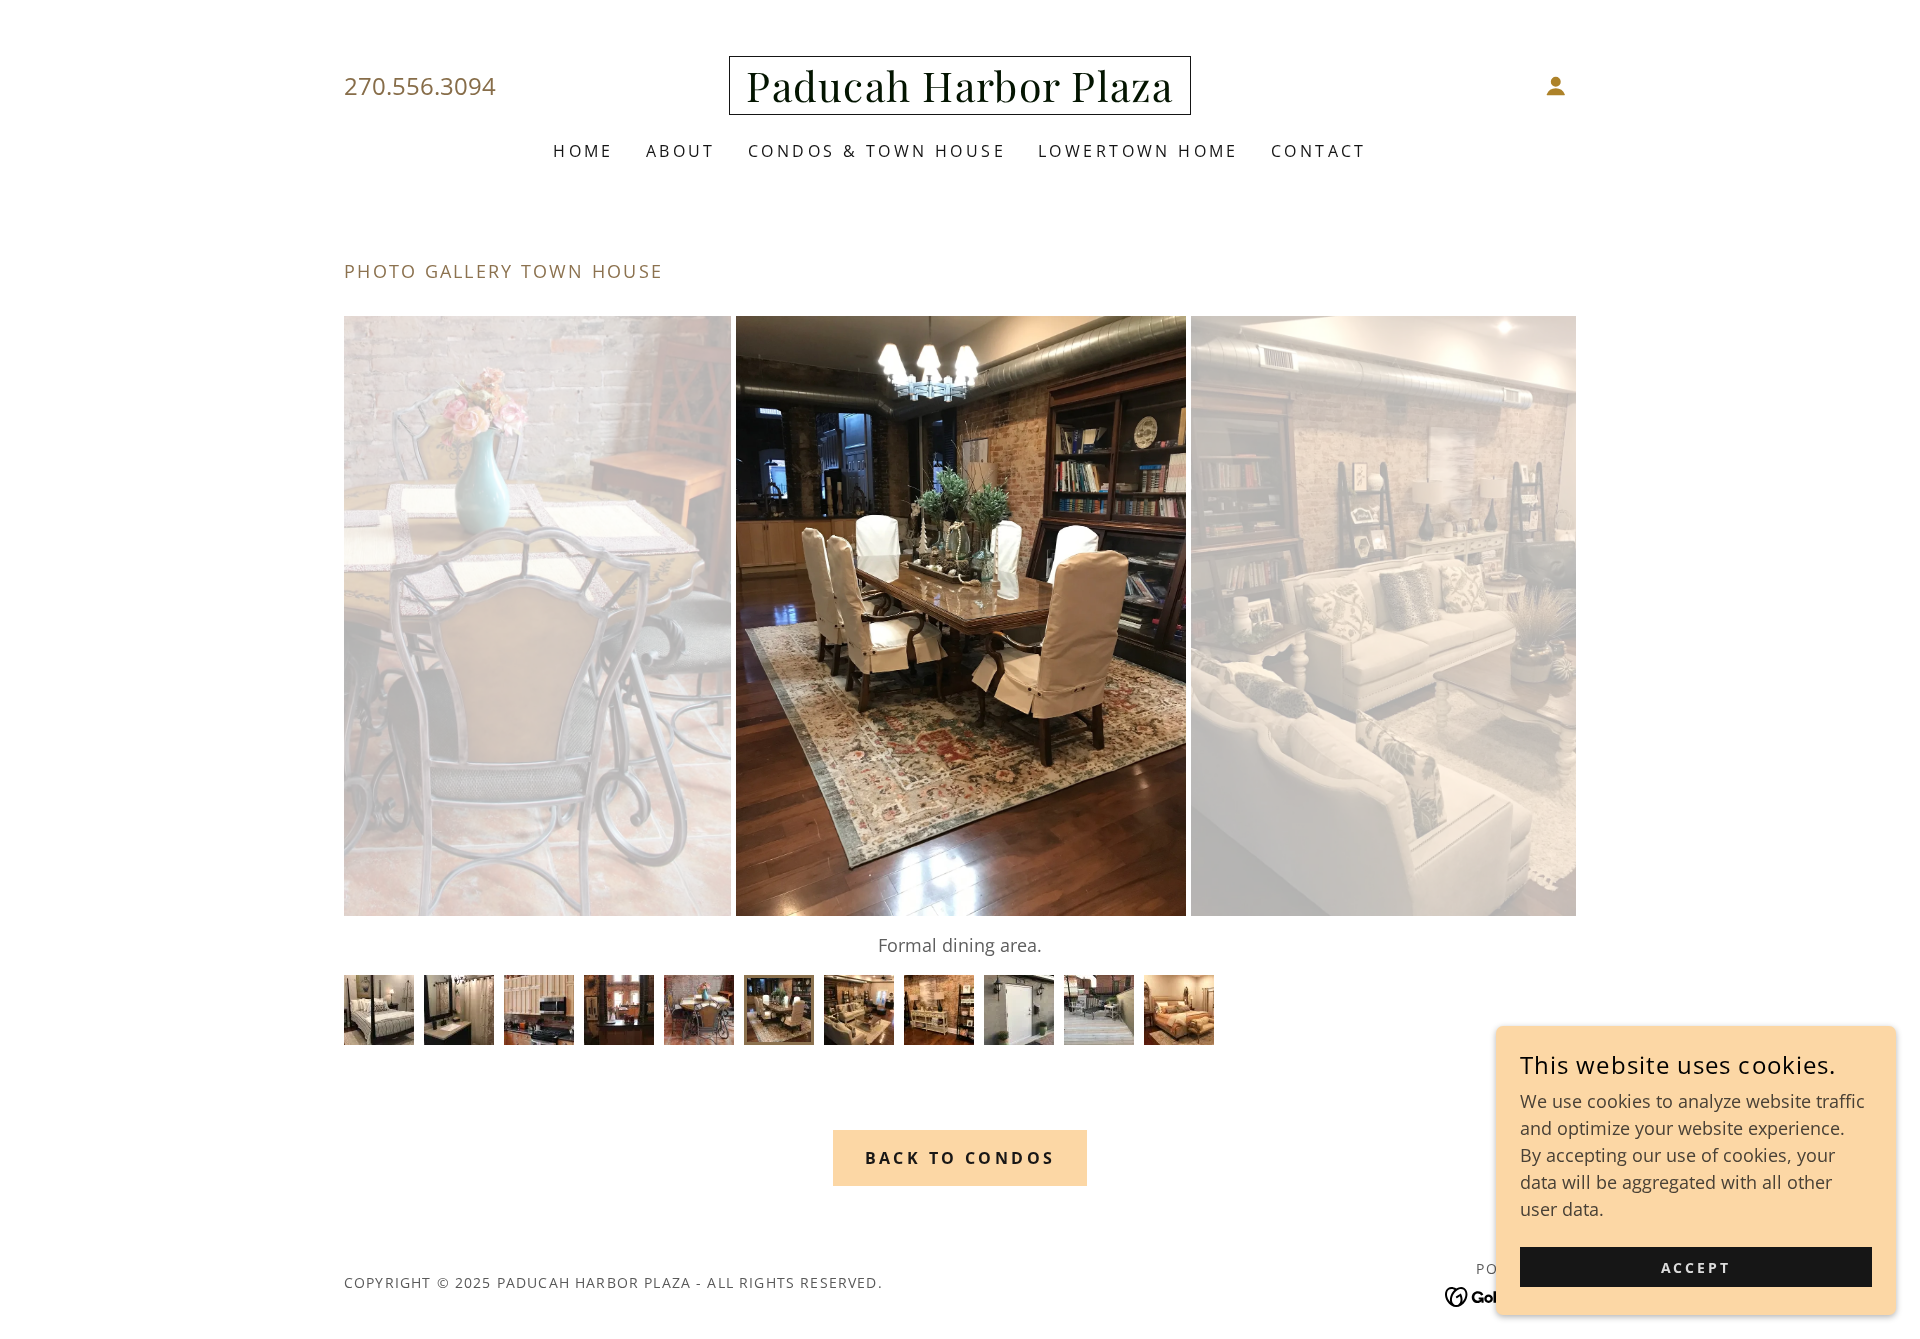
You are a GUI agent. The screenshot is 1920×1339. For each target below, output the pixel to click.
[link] (959, 95)
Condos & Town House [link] (877, 151)
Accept (1696, 1267)
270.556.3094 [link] (420, 85)
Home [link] (583, 151)
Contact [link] (1319, 151)
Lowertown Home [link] (1138, 151)
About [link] (681, 151)
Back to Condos (960, 1158)
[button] (1556, 86)
